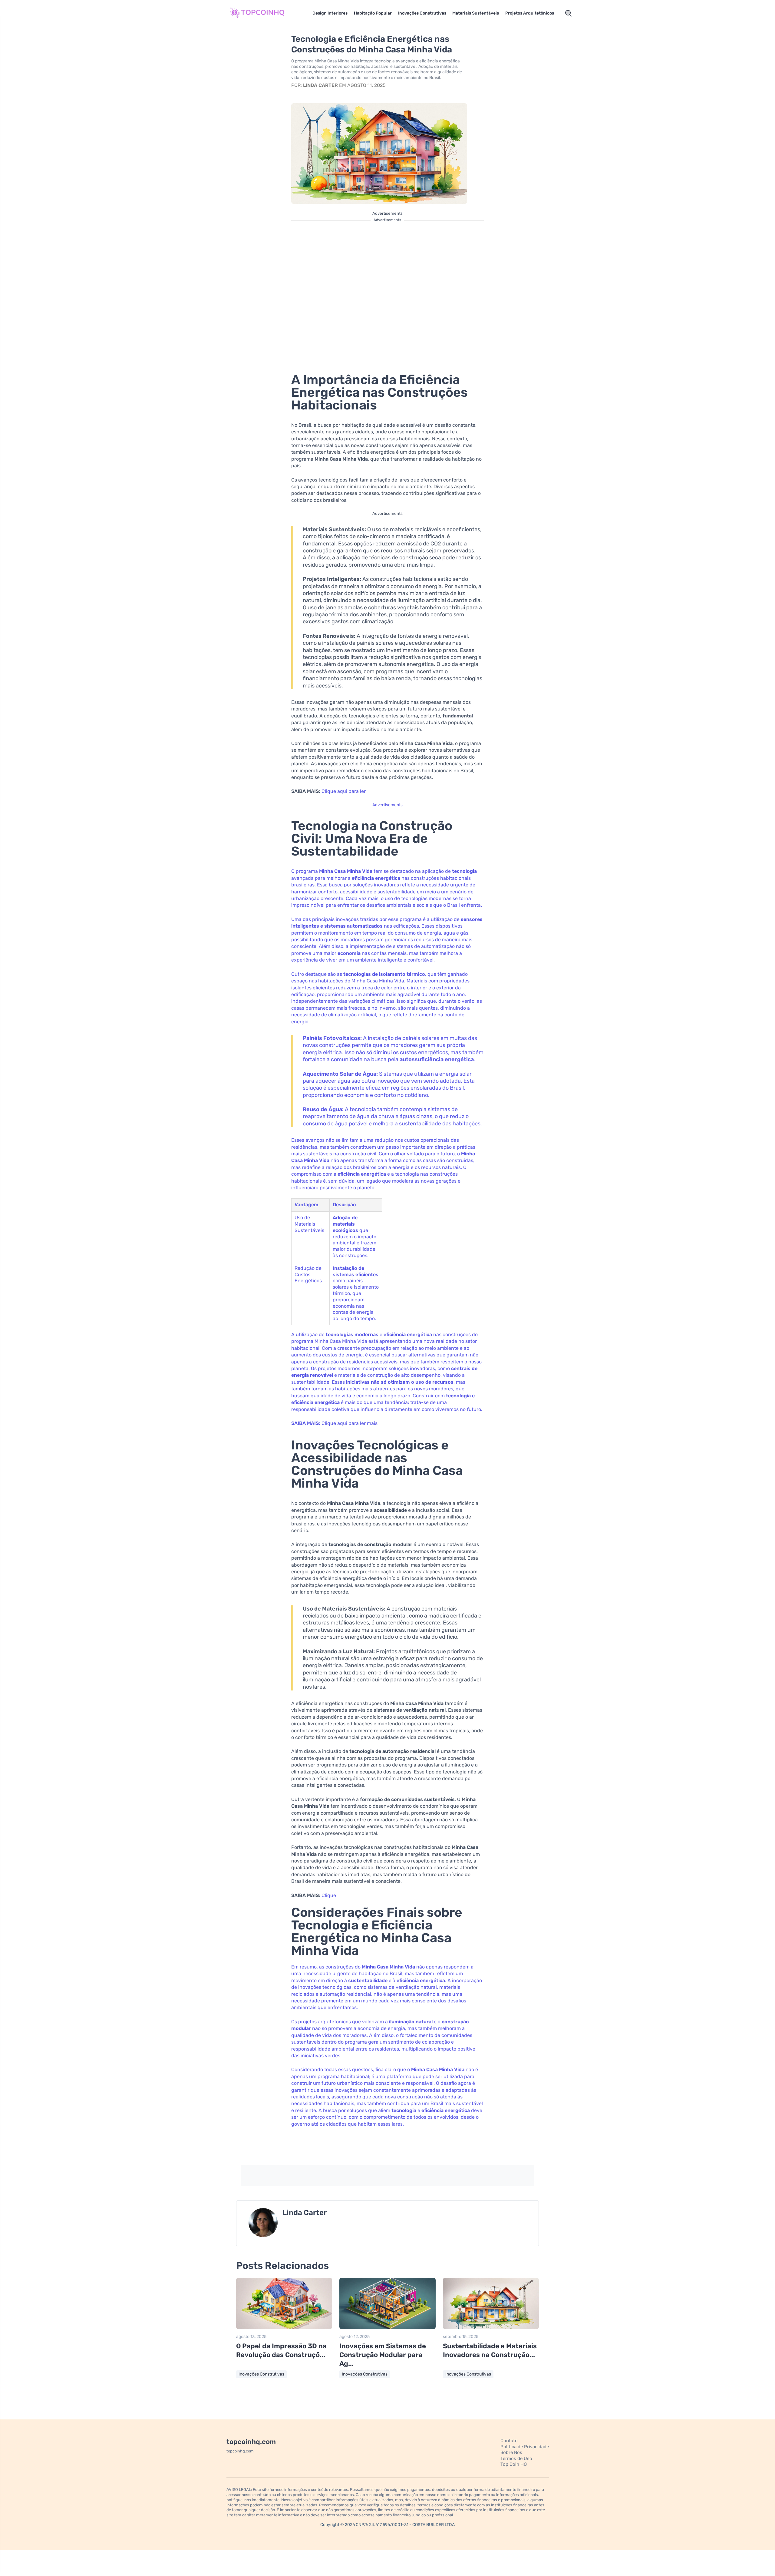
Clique (329, 1895)
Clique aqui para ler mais (350, 1423)
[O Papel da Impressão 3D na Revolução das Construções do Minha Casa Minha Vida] (284, 2328)
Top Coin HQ (514, 2464)
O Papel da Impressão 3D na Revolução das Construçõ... (281, 2350)
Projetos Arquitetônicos (530, 13)
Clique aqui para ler (344, 791)
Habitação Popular (373, 13)
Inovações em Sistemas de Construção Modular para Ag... (383, 2355)
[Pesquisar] (569, 13)
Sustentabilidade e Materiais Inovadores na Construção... (490, 2350)
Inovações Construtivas (422, 13)
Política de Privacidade (525, 2447)
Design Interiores (330, 13)
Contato (509, 2441)
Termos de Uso (516, 2458)
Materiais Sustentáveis (476, 13)
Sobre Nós (511, 2452)
